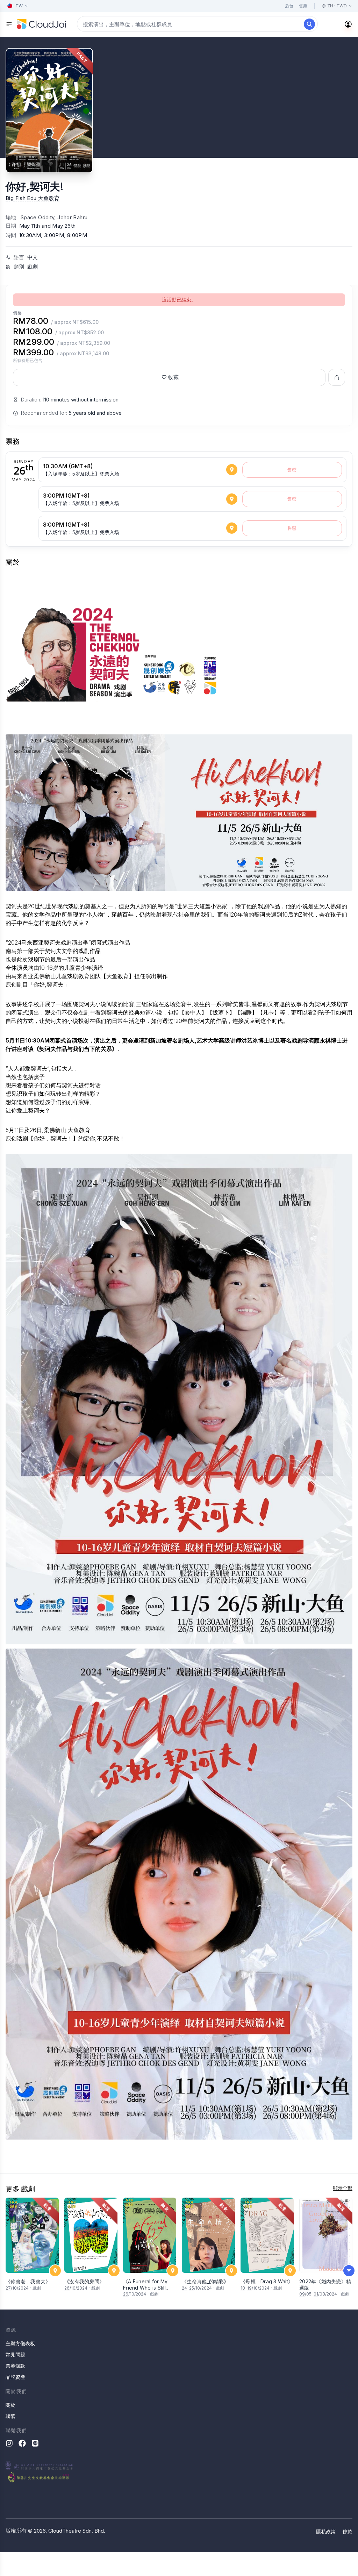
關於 (10, 2405)
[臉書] (22, 2443)
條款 (348, 2531)
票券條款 (15, 2366)
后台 (289, 6)
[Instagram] (9, 2443)
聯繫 (10, 2416)
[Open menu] (9, 24)
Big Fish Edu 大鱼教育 (33, 198)
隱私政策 (326, 2531)
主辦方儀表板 (20, 2343)
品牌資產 (15, 2377)
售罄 (292, 470)
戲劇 (33, 267)
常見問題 (15, 2354)
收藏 (173, 377)
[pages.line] (35, 2443)
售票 (303, 6)
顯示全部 (343, 2188)
